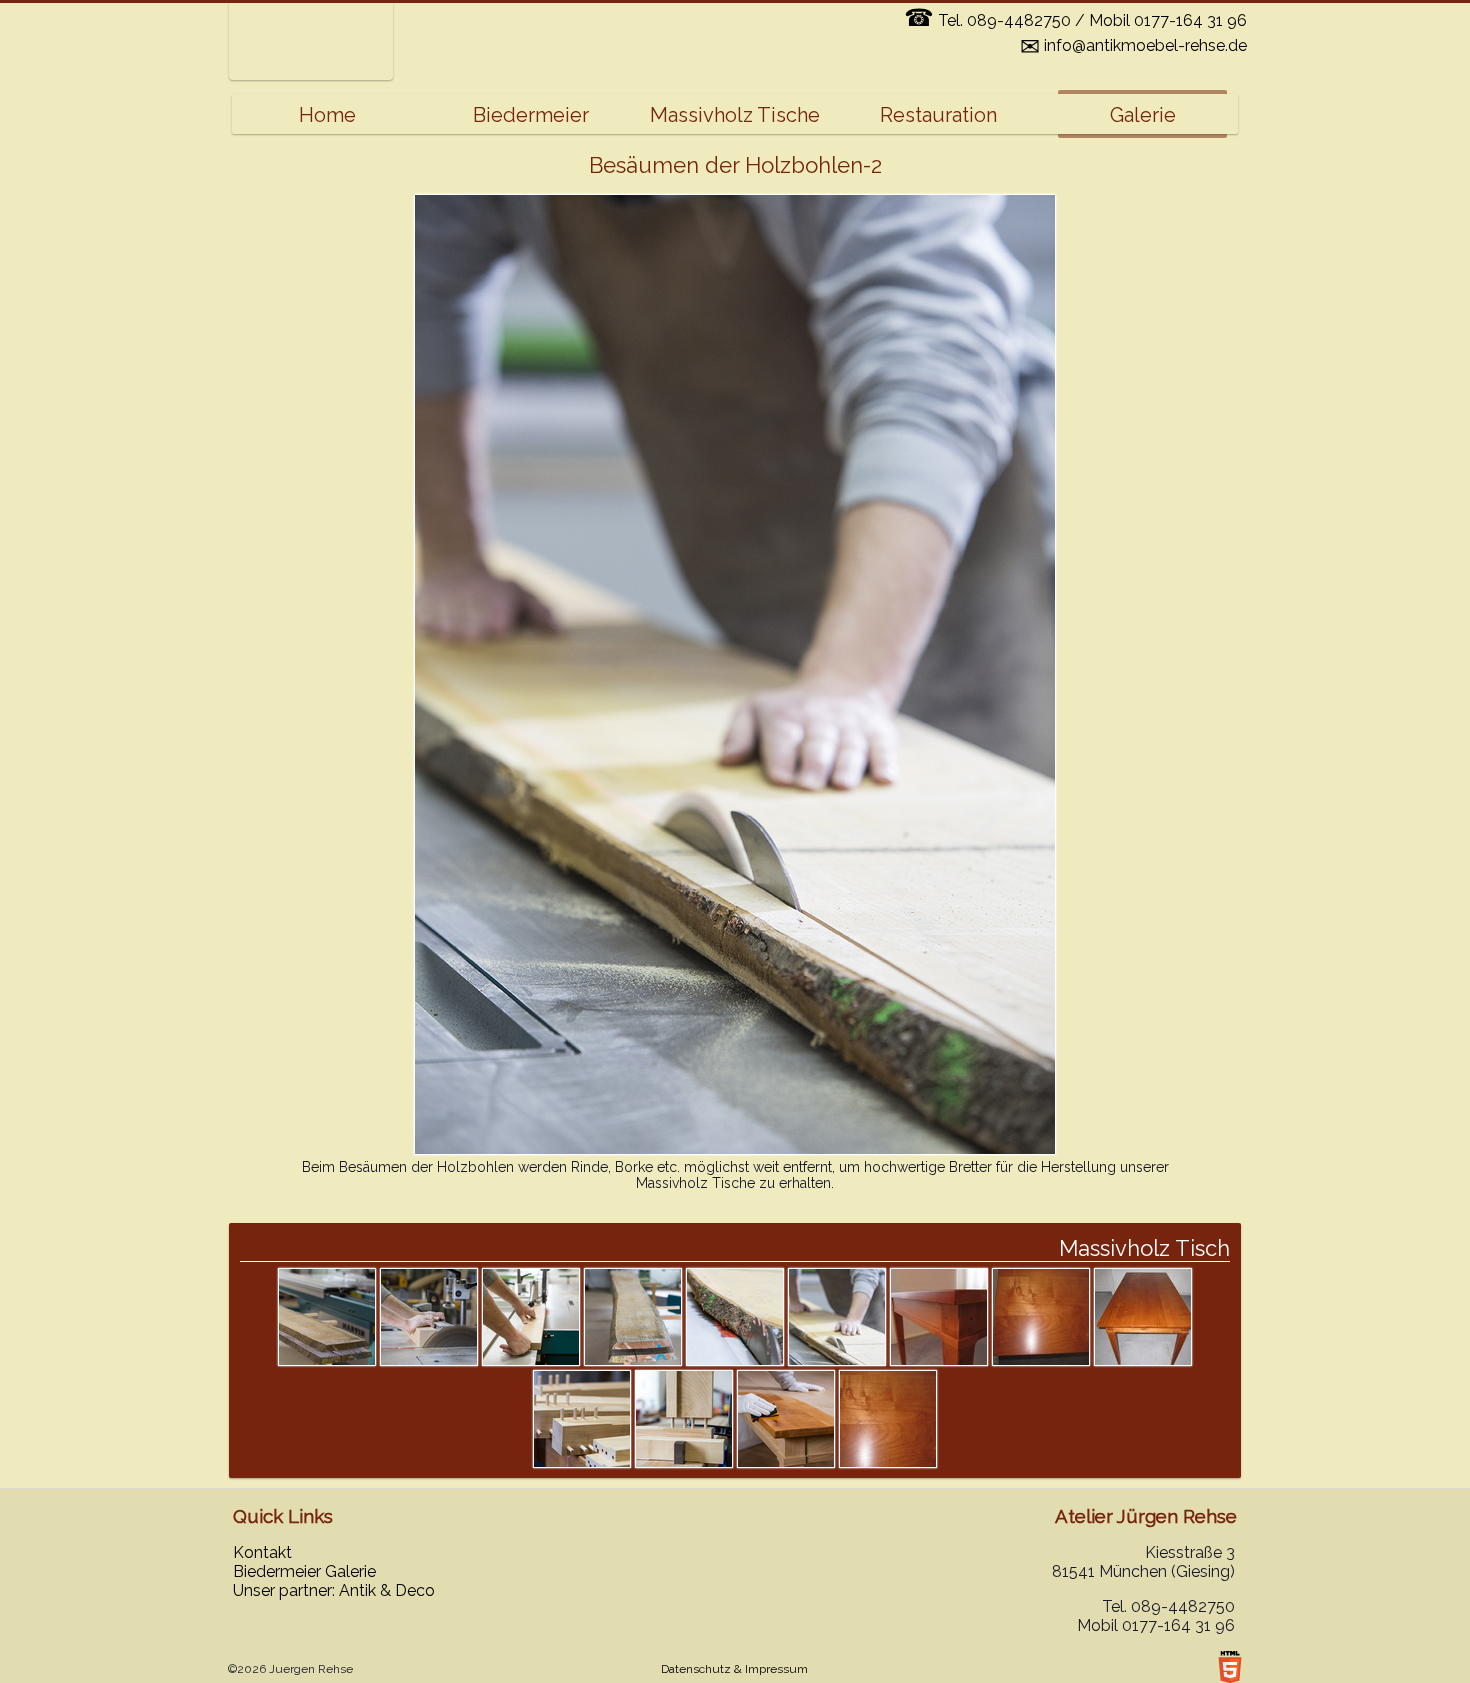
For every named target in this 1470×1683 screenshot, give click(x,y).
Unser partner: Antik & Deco (334, 1590)
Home (327, 115)
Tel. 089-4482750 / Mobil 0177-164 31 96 (1075, 20)
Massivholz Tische (735, 115)
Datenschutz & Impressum (734, 1669)
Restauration (938, 115)
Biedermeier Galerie (304, 1571)
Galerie (1143, 115)
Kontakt (262, 1552)
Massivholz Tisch (1144, 1248)
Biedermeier (531, 115)
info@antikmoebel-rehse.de (1133, 45)
